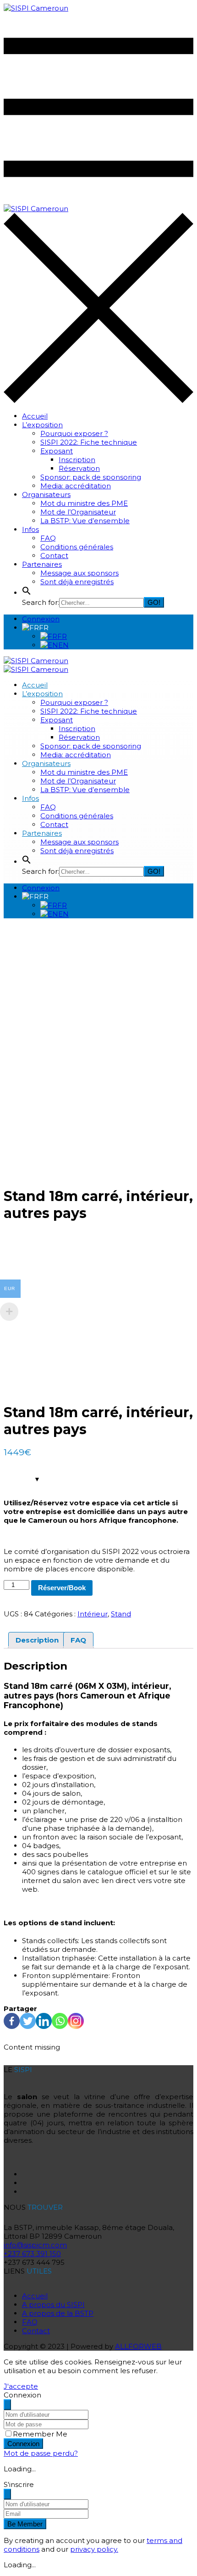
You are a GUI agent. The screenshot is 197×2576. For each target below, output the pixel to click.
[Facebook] (12, 2021)
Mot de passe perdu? (41, 2453)
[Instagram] (76, 2021)
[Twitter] (28, 2021)
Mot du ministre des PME (84, 503)
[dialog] (98, 2525)
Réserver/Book (62, 1588)
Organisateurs (46, 495)
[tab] (37, 1640)
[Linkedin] (44, 2021)
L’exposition (42, 425)
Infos (30, 529)
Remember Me (40, 2434)
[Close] (7, 2405)
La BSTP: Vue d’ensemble (85, 521)
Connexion (41, 619)
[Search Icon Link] (27, 593)
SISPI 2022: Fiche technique (89, 442)
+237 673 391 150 (32, 2254)
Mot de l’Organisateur (78, 512)
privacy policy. (94, 2549)
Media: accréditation (76, 486)
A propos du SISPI (53, 2305)
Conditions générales (77, 547)
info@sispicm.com (35, 2245)
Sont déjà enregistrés (77, 582)
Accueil (35, 416)
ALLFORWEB (138, 2346)
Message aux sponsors (79, 573)
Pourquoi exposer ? (74, 433)
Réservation (79, 468)
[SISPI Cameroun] (36, 8)
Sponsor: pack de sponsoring (91, 477)
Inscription (77, 460)
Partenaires (42, 564)
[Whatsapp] (60, 2021)
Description (37, 1640)
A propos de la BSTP (58, 2313)
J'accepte (21, 2386)
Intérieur (93, 1614)
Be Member (25, 2524)
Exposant (57, 451)
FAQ (48, 538)
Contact (54, 556)
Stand (121, 1614)
